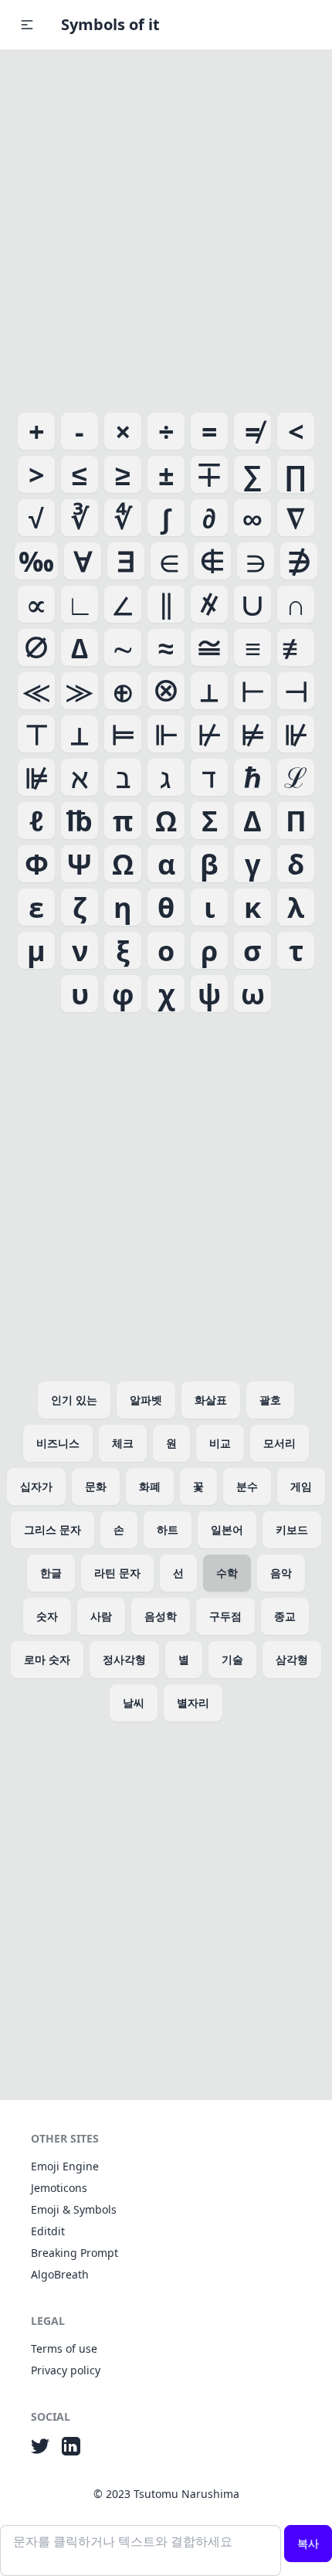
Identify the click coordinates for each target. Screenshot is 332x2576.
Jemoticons (59, 2188)
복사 (308, 2543)
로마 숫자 (47, 1659)
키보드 (292, 1529)
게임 (301, 1486)
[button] (27, 25)
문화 (96, 1486)
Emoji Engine (65, 2166)
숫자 (47, 1616)
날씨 (134, 1703)
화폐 (150, 1486)
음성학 (161, 1616)
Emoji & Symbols (74, 2209)
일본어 (227, 1529)
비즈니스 (58, 1443)
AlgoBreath (60, 2274)
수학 (227, 1573)
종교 (285, 1616)
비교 (220, 1443)
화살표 (211, 1400)
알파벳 (146, 1400)
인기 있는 (74, 1400)
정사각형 (124, 1659)
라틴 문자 (117, 1573)
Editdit (48, 2231)
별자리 (193, 1703)
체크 (123, 1443)
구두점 (225, 1616)
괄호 (270, 1400)
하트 (168, 1529)
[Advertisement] (166, 228)
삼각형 (292, 1659)
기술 (232, 1659)
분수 (247, 1486)
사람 (101, 1616)
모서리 (279, 1443)
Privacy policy (66, 2370)
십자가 (36, 1486)
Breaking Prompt (75, 2253)
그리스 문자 (53, 1529)
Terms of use (64, 2348)
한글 (51, 1573)
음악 (281, 1573)
